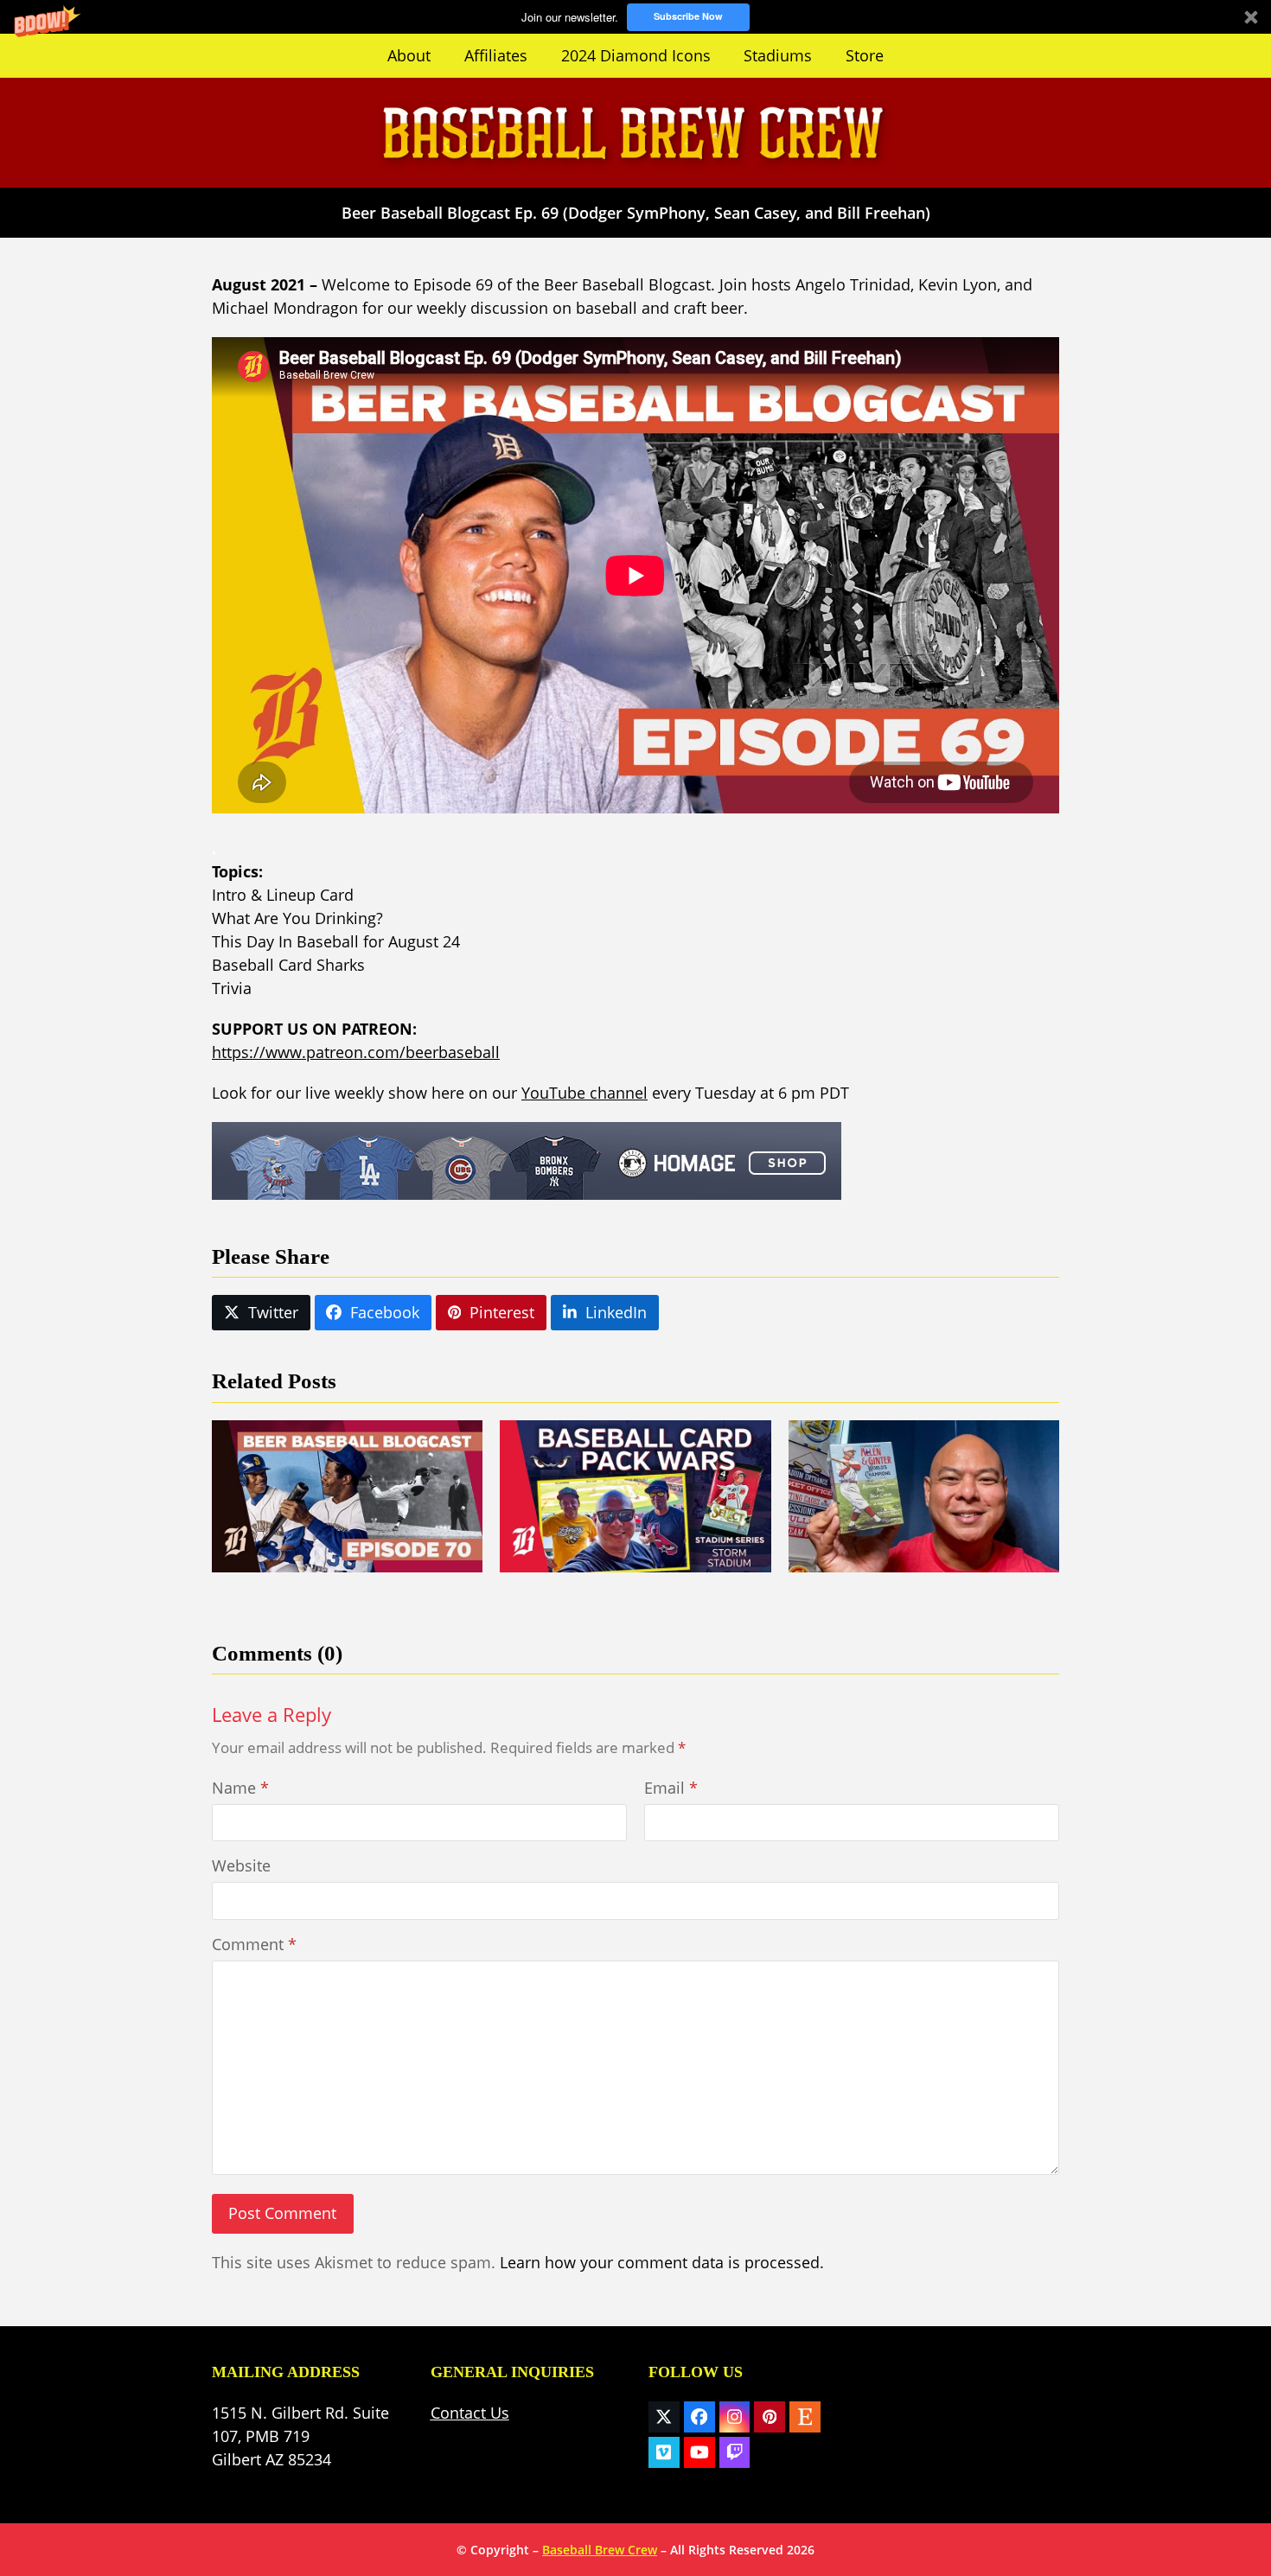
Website (241, 1865)
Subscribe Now (688, 16)
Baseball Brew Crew (600, 2550)
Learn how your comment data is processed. (662, 2262)
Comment (254, 1944)
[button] (635, 17)
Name (240, 1788)
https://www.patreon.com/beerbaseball (356, 1052)
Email (671, 1788)
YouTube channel (584, 1093)
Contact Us (470, 2413)
